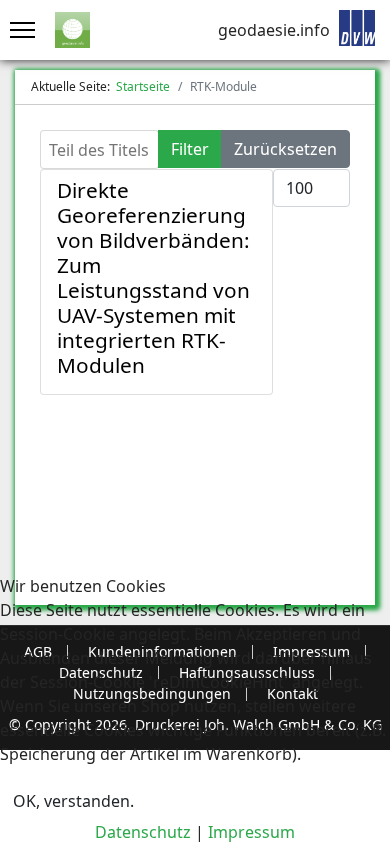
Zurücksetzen (285, 149)
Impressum (251, 832)
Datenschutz (143, 832)
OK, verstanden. (73, 801)
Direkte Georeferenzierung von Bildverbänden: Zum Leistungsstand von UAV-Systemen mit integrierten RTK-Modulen (153, 277)
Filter (190, 149)
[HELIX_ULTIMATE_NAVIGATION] (17, 30)
